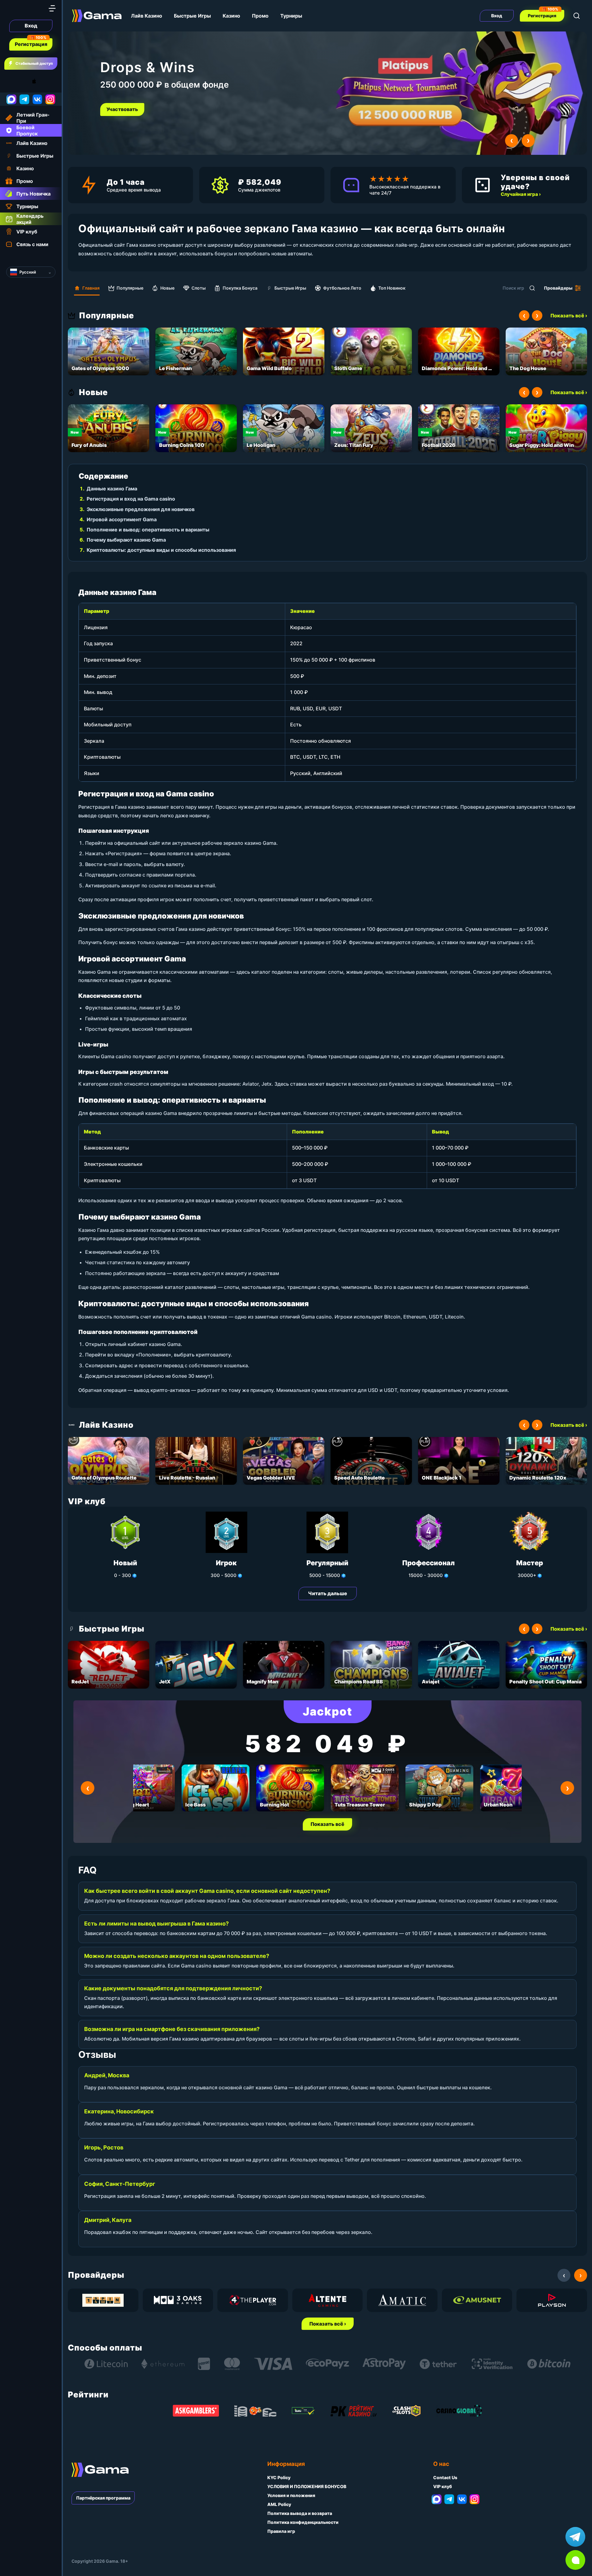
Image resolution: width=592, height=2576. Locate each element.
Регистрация (31, 44)
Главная (91, 288)
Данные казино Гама (112, 489)
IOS (41, 81)
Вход (31, 26)
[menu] (52, 8)
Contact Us (445, 2477)
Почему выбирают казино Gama (126, 540)
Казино (231, 16)
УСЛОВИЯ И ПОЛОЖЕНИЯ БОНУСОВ (307, 2486)
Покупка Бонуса (240, 288)
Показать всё (327, 1824)
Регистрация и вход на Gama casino (131, 499)
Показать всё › (569, 316)
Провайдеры (558, 288)
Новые (167, 288)
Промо (260, 16)
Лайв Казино (147, 16)
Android (11, 81)
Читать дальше (328, 1593)
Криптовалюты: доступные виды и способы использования (161, 550)
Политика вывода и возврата (300, 2513)
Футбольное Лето (342, 288)
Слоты (199, 288)
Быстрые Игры (192, 16)
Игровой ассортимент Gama (122, 519)
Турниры (291, 16)
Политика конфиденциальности (303, 2522)
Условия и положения (291, 2495)
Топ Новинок (392, 288)
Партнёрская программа (103, 2498)
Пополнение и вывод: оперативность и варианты (148, 530)
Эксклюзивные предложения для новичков (141, 509)
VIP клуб (443, 2486)
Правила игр (281, 2531)
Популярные (130, 288)
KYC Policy (279, 2477)
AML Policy (279, 2504)
